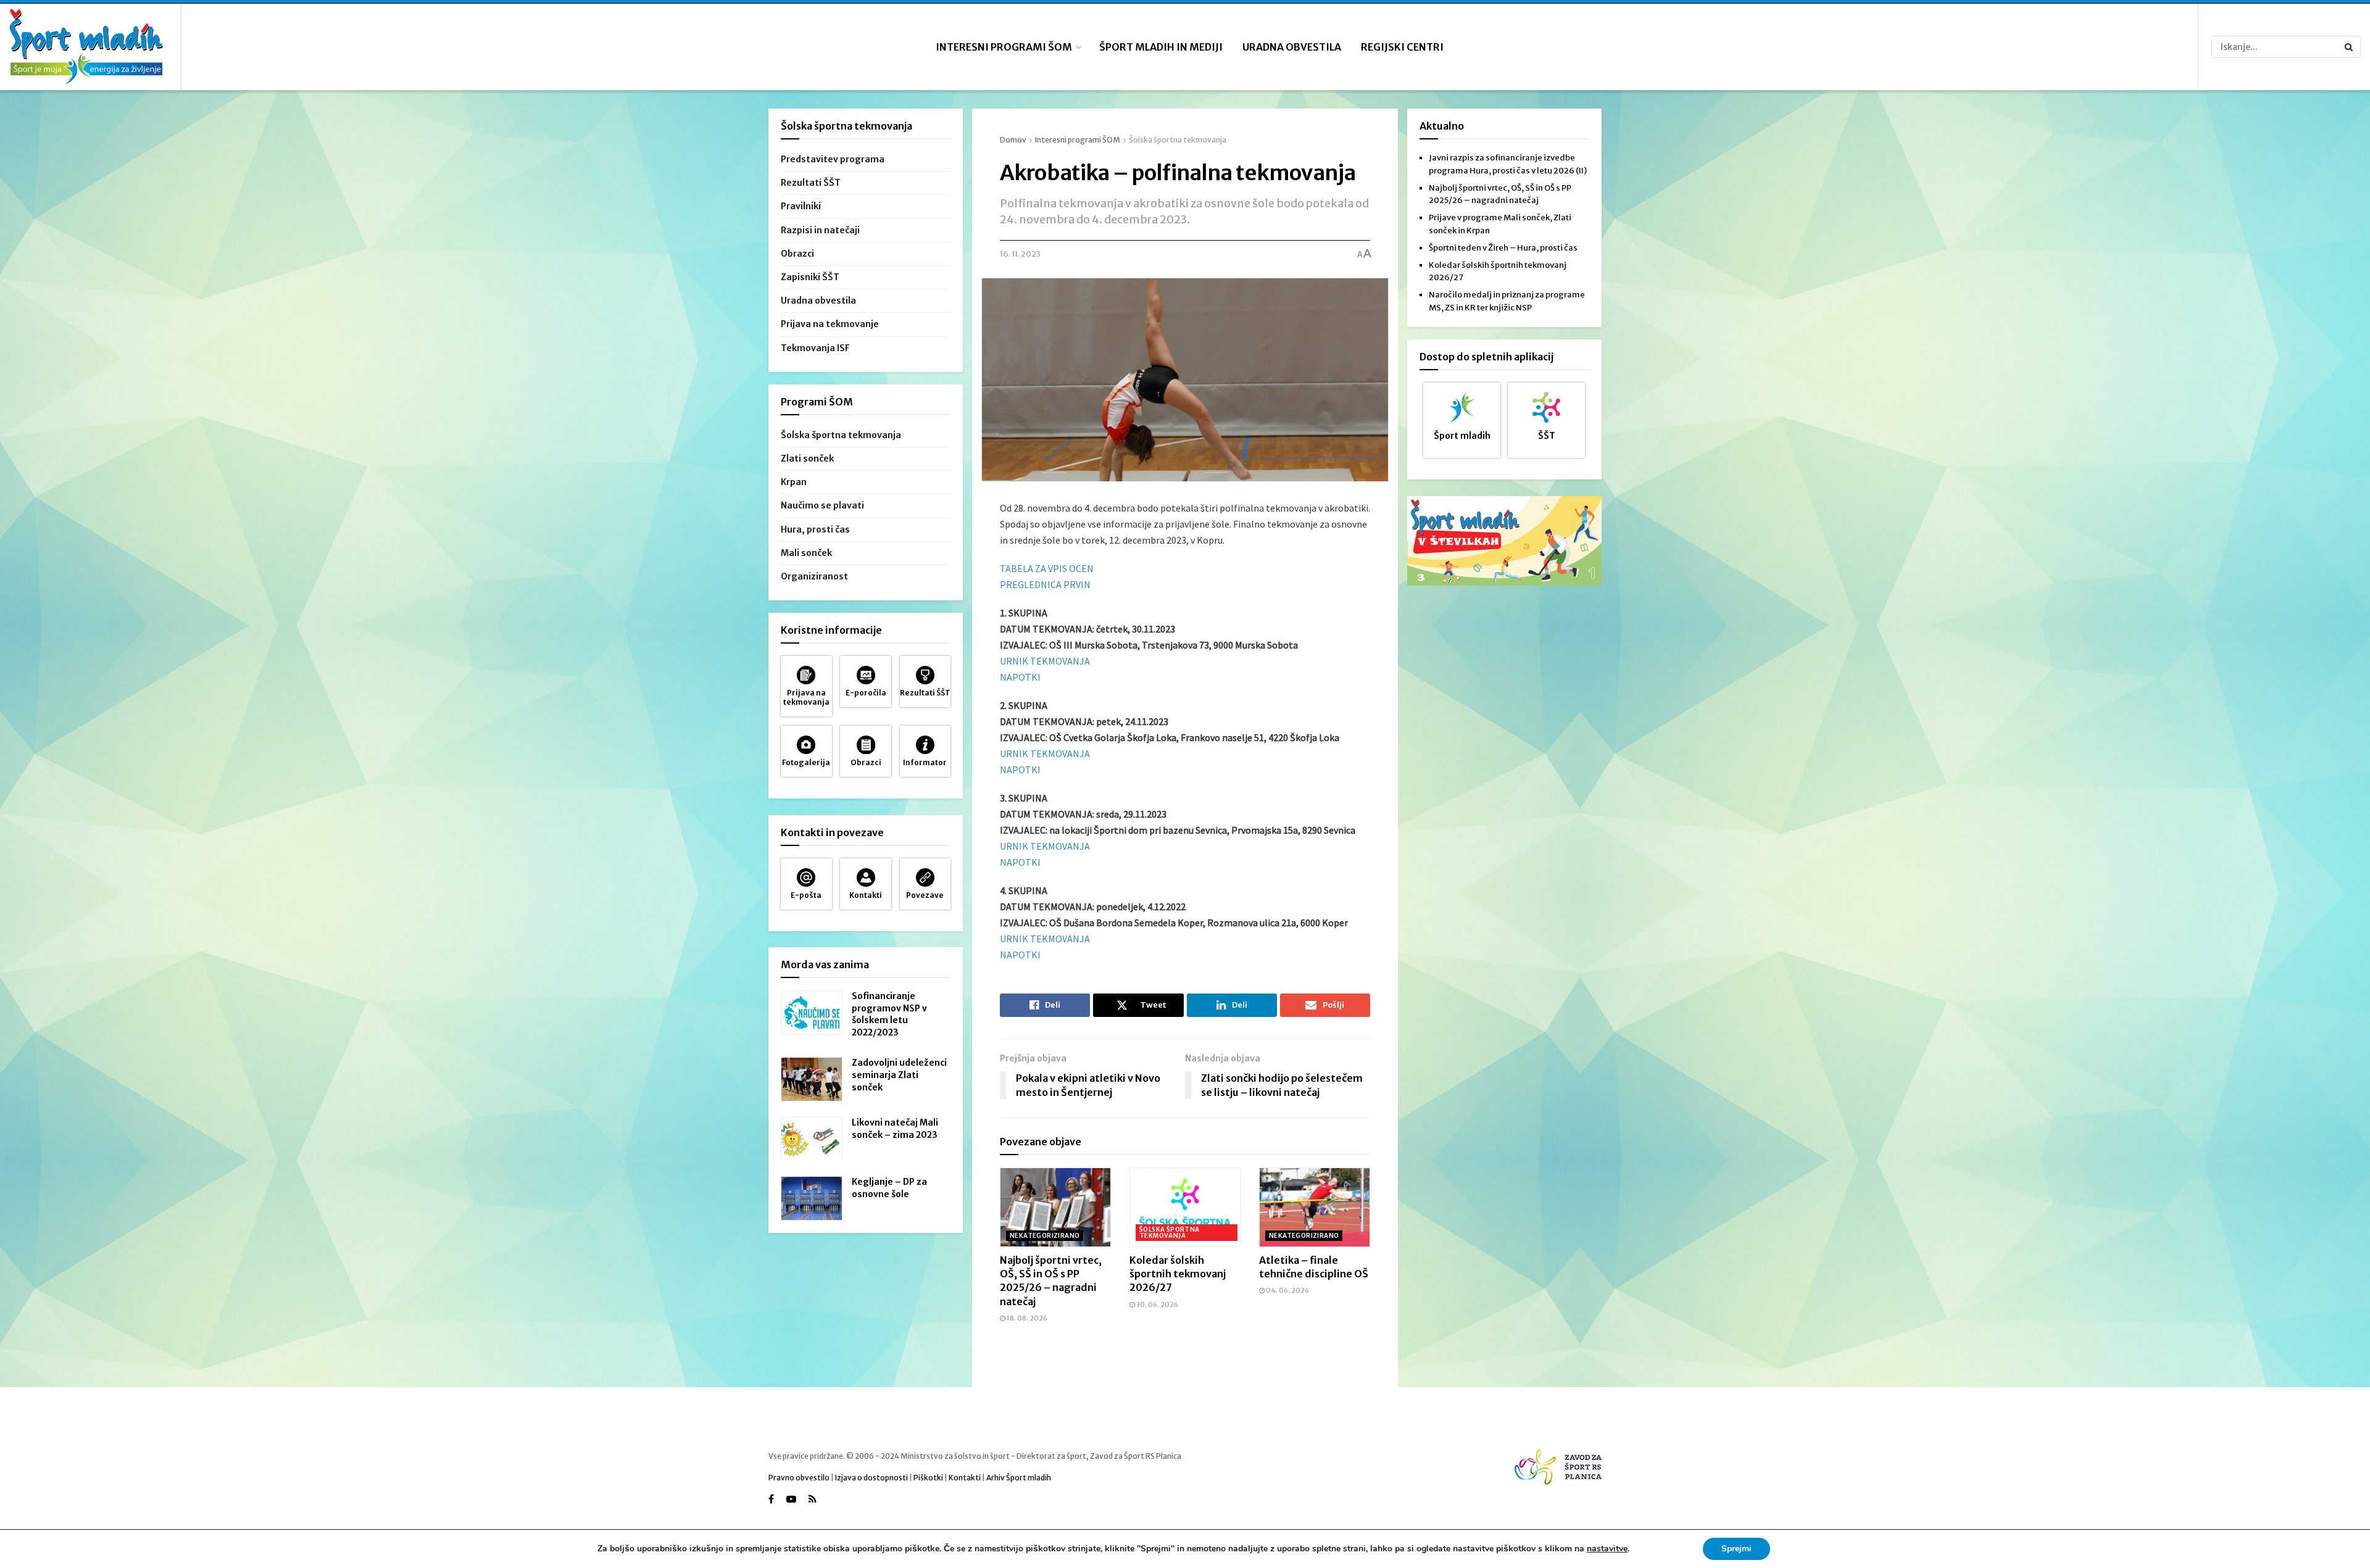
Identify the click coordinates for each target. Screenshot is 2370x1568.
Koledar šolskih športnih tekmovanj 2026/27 (1178, 1274)
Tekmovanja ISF (815, 348)
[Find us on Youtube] (791, 1499)
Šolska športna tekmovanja (1178, 140)
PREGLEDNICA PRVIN (1045, 584)
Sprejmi (1736, 1549)
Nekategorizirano (1045, 1236)
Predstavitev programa (833, 159)
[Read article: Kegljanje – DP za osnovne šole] (812, 1198)
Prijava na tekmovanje (830, 324)
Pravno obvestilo (799, 1478)
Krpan (794, 482)
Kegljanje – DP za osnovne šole (889, 1188)
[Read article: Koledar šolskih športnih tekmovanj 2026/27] (1185, 1207)
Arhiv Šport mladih (1019, 1478)
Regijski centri (1402, 47)
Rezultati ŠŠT (811, 183)
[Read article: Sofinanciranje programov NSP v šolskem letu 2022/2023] (812, 1013)
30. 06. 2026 (1157, 1305)
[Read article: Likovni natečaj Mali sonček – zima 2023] (812, 1139)
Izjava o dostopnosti (871, 1478)
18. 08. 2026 (1026, 1318)
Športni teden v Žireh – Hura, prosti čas (1503, 248)
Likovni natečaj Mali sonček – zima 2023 (895, 1129)
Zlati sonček (807, 458)
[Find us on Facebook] (771, 1499)
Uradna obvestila (1292, 47)
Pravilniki (801, 206)
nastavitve (1607, 1549)
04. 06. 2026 (1287, 1290)
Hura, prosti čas (815, 529)
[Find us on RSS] (813, 1499)
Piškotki (928, 1478)
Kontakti (965, 1478)
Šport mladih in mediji (1161, 47)
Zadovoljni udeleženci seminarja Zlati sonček (899, 1075)
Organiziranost (814, 576)
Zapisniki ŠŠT (810, 277)
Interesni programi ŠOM (1004, 47)
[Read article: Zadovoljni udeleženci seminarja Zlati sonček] (812, 1079)
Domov (1013, 140)
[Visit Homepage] (86, 47)
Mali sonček (806, 553)
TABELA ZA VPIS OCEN (1047, 568)
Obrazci (797, 254)
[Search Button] (2350, 47)
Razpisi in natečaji (820, 230)
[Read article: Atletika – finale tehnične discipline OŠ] (1315, 1207)
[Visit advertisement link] (1504, 541)
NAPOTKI (1020, 677)
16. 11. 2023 (1020, 254)
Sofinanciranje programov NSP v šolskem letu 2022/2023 (889, 1014)
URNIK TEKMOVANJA (1045, 661)
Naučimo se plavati (822, 505)
